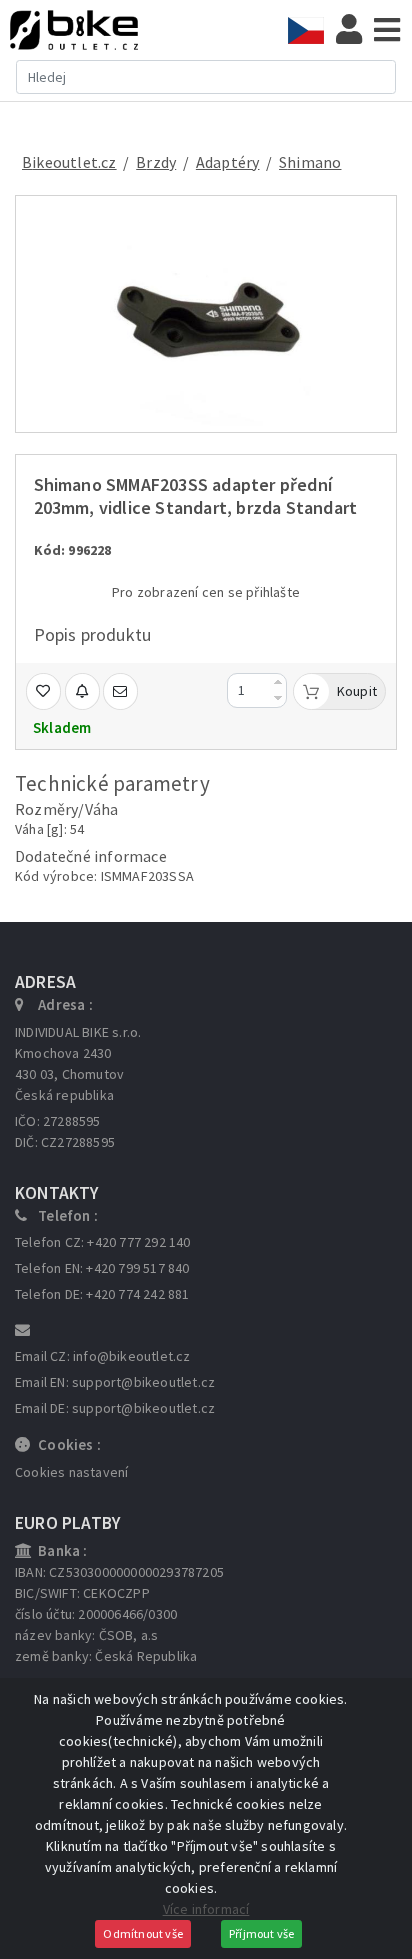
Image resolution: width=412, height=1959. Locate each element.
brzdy (156, 162)
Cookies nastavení (71, 1472)
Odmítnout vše (143, 1933)
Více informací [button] (206, 1909)
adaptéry (228, 162)
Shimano (310, 162)
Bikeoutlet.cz (69, 162)
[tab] (312, 30)
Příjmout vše (261, 1933)
